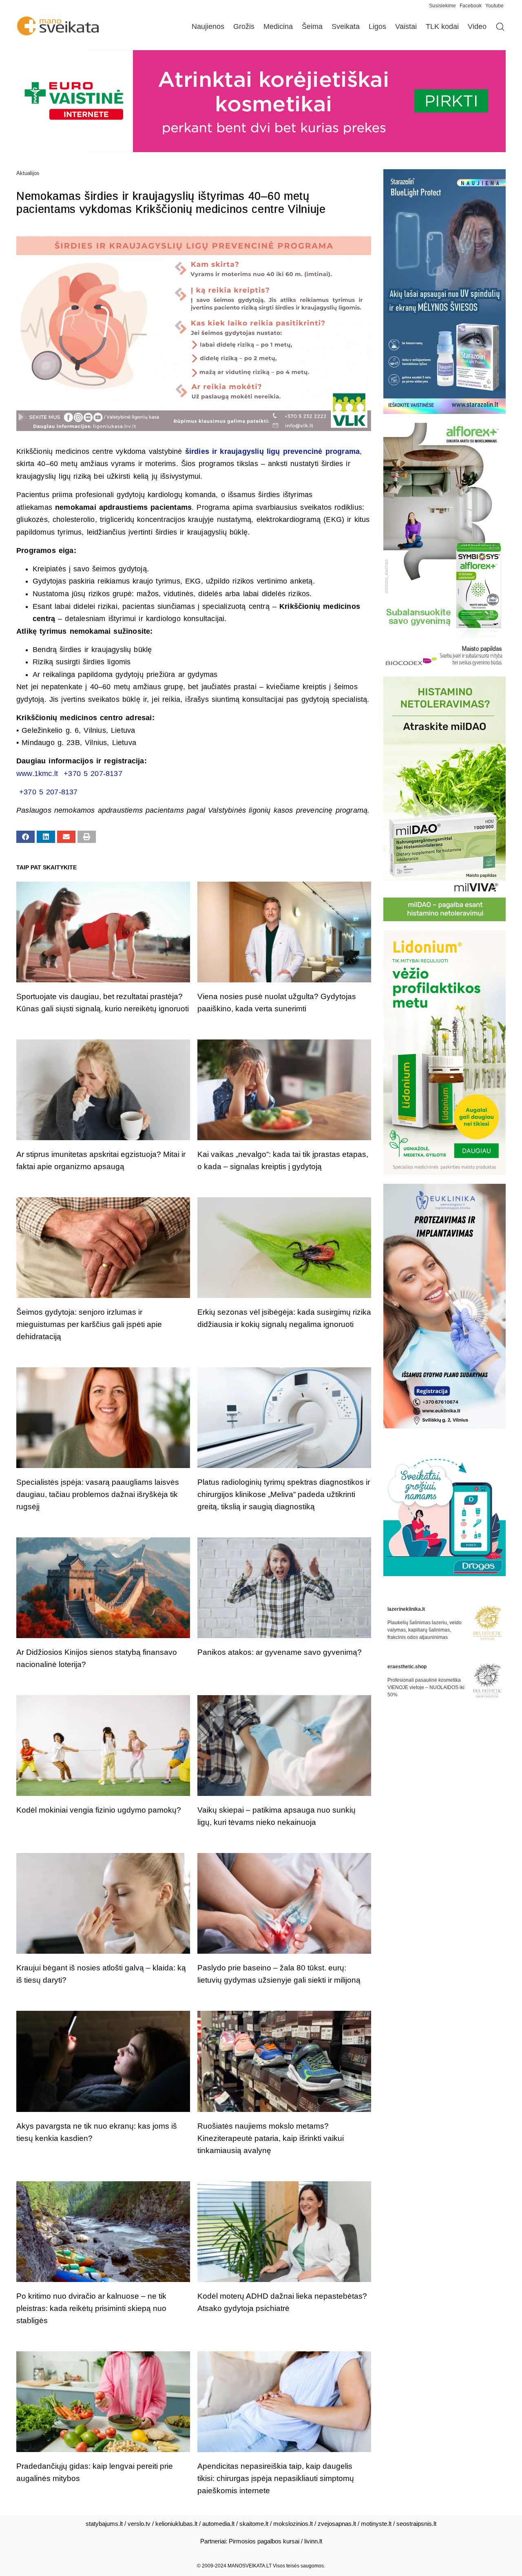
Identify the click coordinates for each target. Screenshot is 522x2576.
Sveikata (346, 27)
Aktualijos (28, 173)
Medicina (278, 27)
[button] (25, 837)
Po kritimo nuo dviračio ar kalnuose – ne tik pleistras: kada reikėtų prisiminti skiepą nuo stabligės (91, 2308)
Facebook (471, 6)
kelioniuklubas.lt (176, 2524)
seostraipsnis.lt (416, 2524)
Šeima (312, 27)
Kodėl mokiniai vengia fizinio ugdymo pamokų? (99, 1810)
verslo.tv (139, 2524)
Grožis (244, 27)
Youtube (494, 6)
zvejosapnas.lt (337, 2524)
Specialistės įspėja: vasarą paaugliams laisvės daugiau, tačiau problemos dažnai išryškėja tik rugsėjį (98, 1494)
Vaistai (406, 27)
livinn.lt (313, 2541)
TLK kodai (442, 27)
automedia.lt (218, 2524)
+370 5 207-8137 (93, 774)
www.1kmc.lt (37, 774)
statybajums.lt (104, 2524)
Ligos (377, 27)
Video (477, 27)
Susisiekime (444, 6)
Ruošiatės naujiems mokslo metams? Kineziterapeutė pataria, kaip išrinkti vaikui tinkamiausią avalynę (271, 2138)
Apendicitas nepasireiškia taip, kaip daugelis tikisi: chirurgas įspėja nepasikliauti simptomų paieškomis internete (276, 2478)
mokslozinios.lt (293, 2524)
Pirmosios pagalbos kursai (264, 2541)
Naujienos (208, 27)
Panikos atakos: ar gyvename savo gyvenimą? (280, 1652)
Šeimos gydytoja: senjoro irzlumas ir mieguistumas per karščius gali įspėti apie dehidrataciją (89, 1324)
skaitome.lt (254, 2524)
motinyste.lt (376, 2524)
